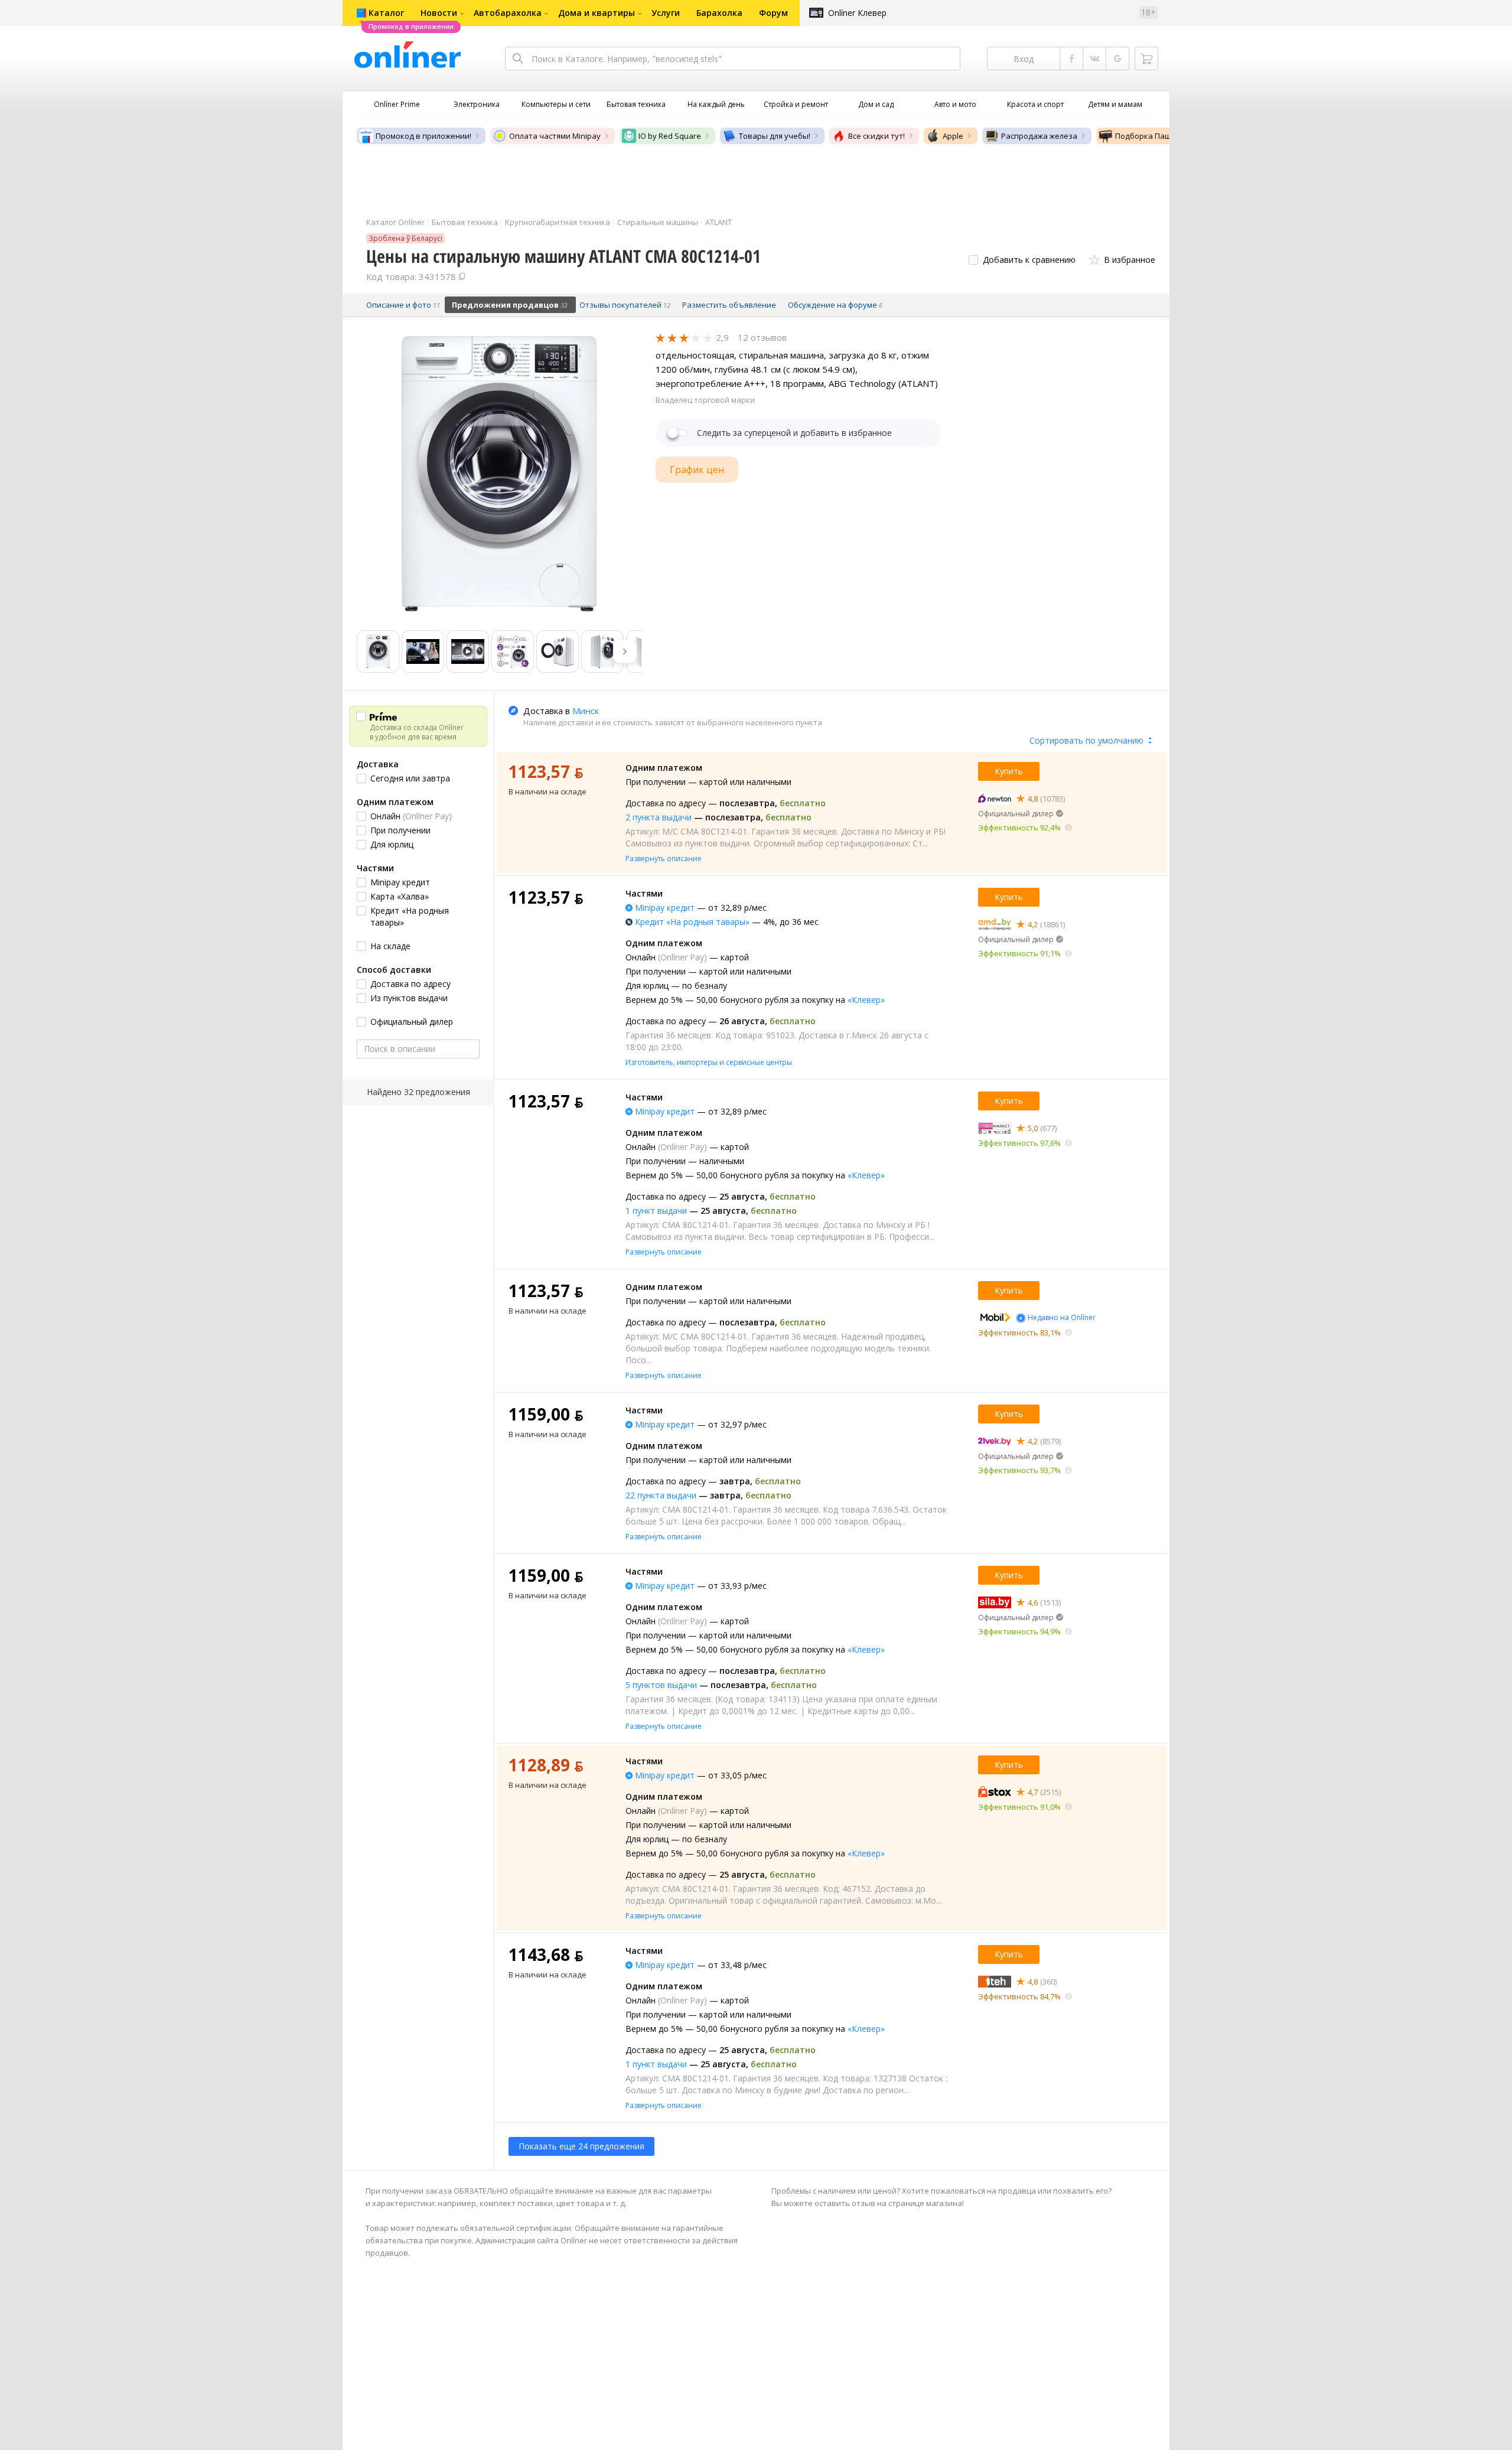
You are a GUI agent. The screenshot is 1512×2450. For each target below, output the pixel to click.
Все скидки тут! (876, 136)
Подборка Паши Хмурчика (1165, 136)
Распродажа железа (1039, 136)
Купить (1009, 771)
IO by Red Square (670, 136)
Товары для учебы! (775, 136)
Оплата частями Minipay (555, 136)
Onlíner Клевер (857, 13)
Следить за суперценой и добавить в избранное (794, 433)
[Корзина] (1146, 58)
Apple (953, 136)
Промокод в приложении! (423, 136)
